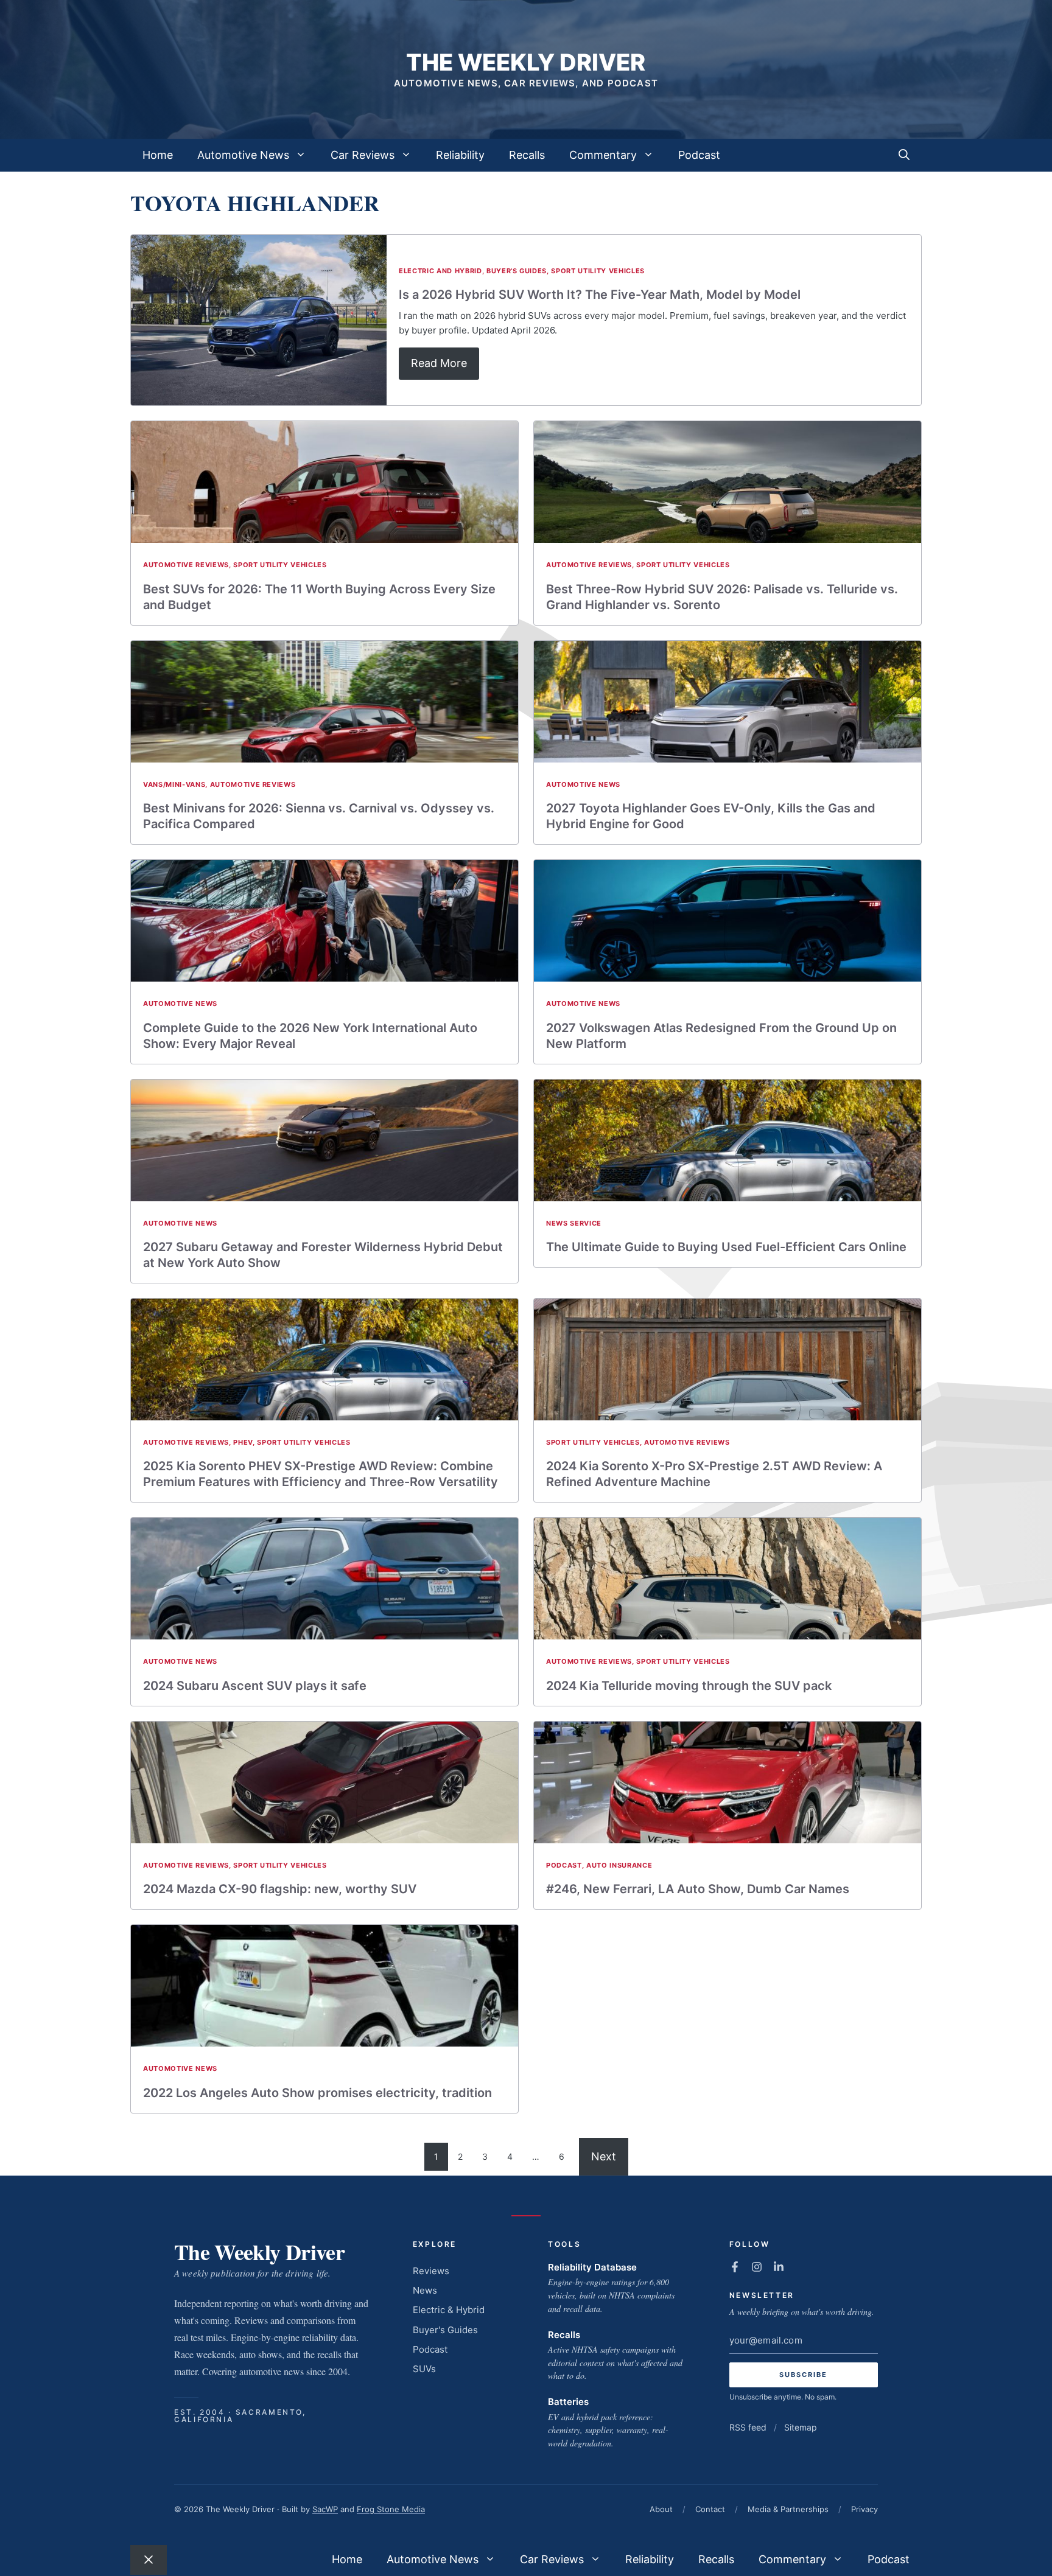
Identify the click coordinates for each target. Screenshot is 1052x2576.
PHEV (243, 1442)
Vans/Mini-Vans (174, 784)
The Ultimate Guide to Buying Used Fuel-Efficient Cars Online (726, 1247)
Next (604, 2156)
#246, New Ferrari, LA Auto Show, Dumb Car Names (698, 1889)
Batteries (568, 2402)
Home (158, 155)
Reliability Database (592, 2267)
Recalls (527, 155)
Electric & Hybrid (449, 2310)
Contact (710, 2509)
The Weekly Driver (526, 62)
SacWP (325, 2509)
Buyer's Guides (517, 271)
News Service (574, 1223)
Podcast (699, 155)
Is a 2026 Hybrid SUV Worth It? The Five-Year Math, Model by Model (600, 295)
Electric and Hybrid (440, 271)
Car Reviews (363, 155)
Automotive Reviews (186, 565)
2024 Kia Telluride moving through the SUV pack (689, 1686)
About (661, 2509)
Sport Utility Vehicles (598, 271)
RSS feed (748, 2427)
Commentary (603, 155)
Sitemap (801, 2427)
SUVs (424, 2369)
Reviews (431, 2271)
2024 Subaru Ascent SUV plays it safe (255, 1686)
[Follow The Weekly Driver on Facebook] (735, 2267)
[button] (904, 155)
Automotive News (243, 155)
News (425, 2290)
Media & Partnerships (788, 2509)
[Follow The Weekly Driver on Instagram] (757, 2267)
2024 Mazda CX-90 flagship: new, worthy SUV (280, 1889)
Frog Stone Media (391, 2509)
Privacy (864, 2509)
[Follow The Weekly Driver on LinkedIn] (779, 2267)
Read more (439, 363)
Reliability (460, 155)
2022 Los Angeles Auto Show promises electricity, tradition (317, 2093)
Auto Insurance (619, 1865)
